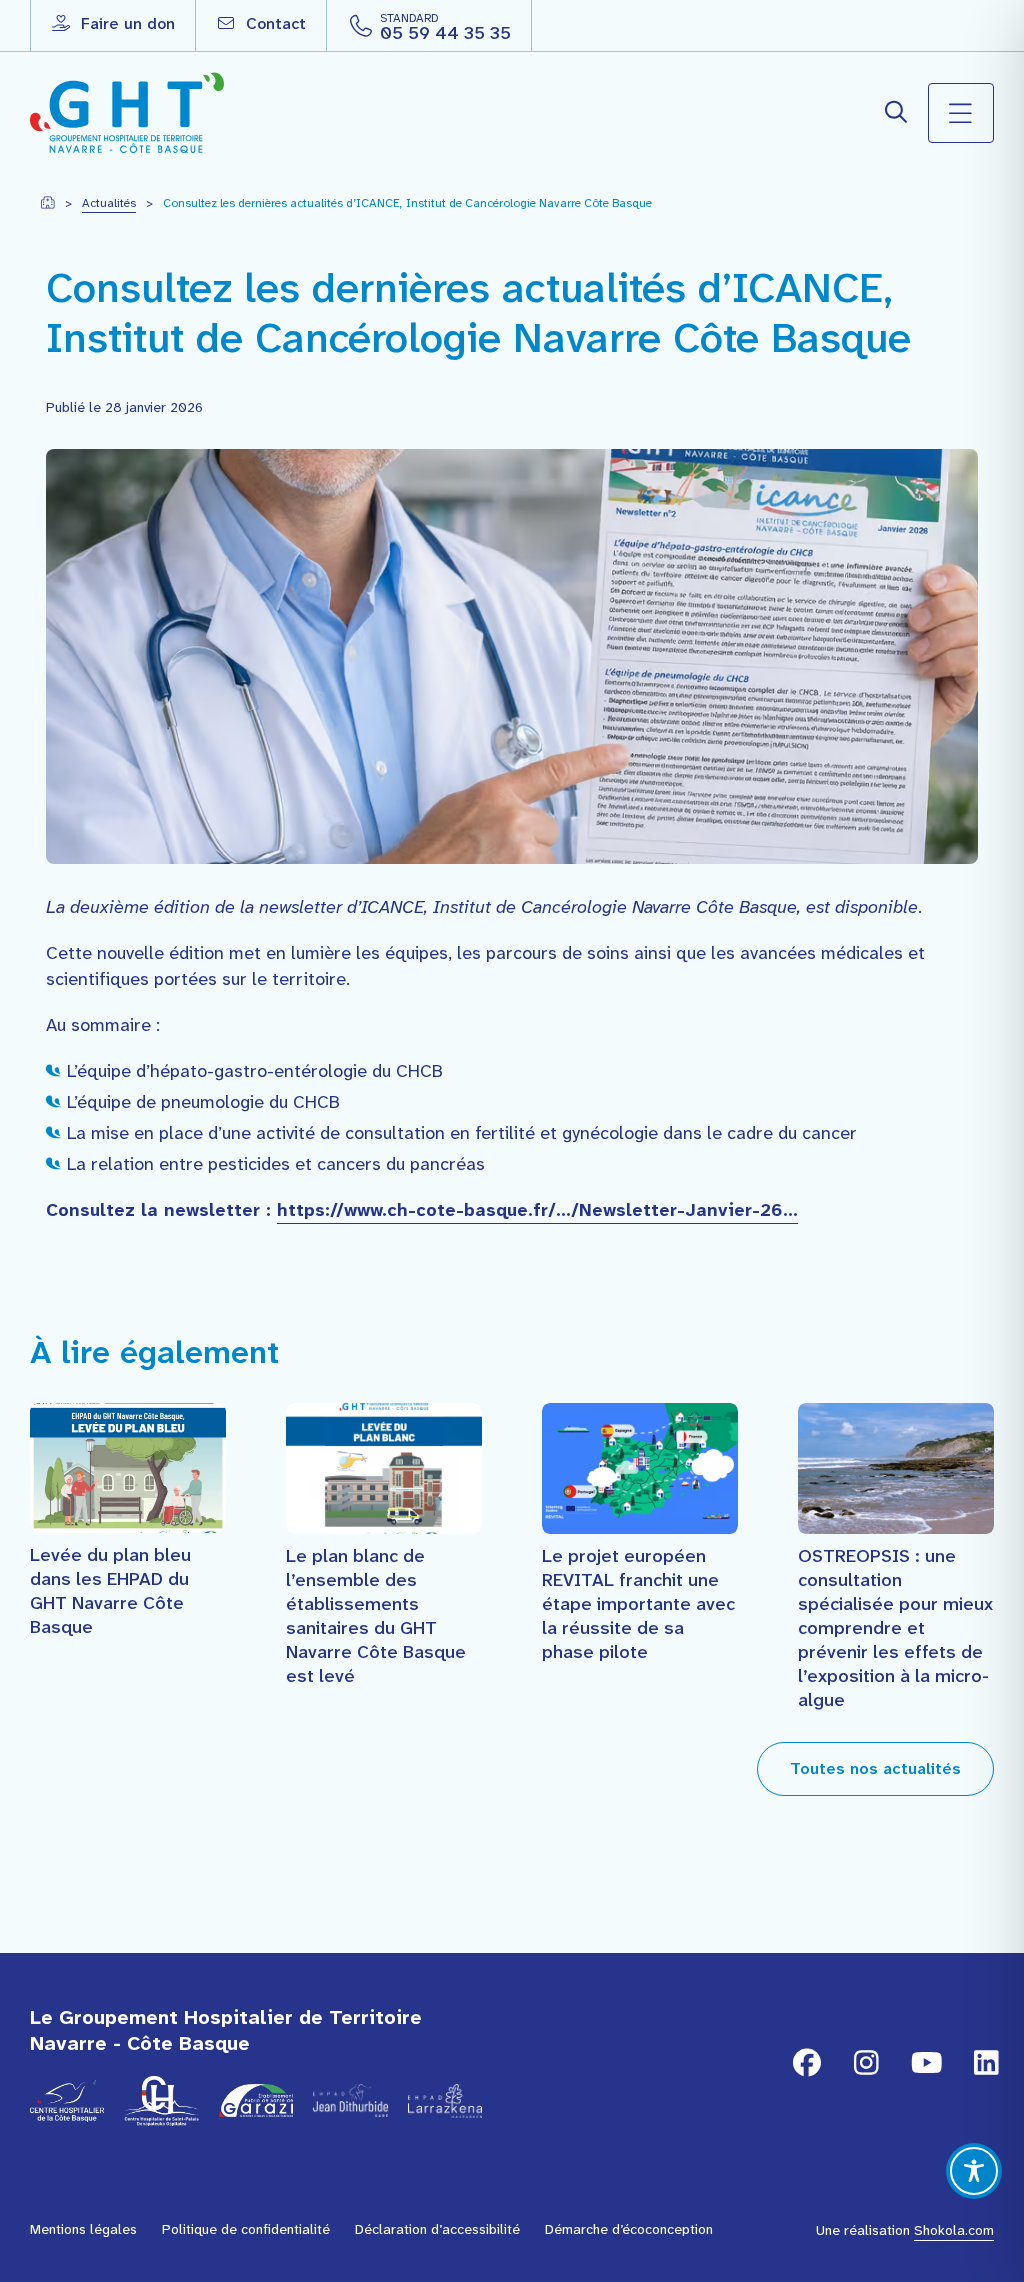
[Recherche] (897, 112)
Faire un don (125, 23)
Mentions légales (83, 2229)
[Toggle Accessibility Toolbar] (974, 2171)
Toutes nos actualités (875, 1768)
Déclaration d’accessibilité (437, 2229)
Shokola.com (954, 2230)
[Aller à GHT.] (47, 203)
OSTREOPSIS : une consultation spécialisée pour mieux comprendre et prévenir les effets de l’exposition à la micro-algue (895, 1628)
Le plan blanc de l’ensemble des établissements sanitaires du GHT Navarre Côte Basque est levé (376, 1616)
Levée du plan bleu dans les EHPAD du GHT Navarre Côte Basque (110, 1591)
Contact (273, 23)
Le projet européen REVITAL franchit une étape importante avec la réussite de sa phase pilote (638, 1604)
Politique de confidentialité (246, 2229)
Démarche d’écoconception (629, 2229)
